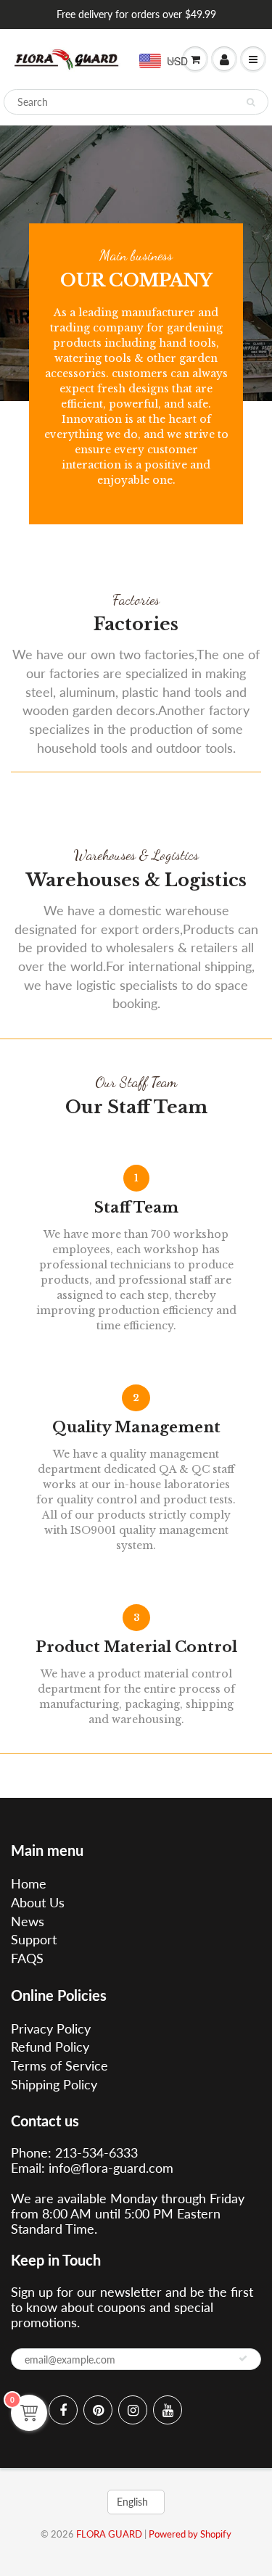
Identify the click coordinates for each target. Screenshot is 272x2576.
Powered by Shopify (190, 2534)
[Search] (251, 102)
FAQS (27, 1958)
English (132, 2502)
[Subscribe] (243, 2358)
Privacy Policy (51, 2028)
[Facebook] (63, 2410)
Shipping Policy (54, 2084)
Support (34, 1939)
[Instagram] (133, 2410)
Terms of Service (59, 2065)
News (28, 1921)
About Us (38, 1902)
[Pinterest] (98, 2410)
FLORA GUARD (109, 2534)
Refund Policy (50, 2047)
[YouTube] (168, 2410)
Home (29, 1883)
